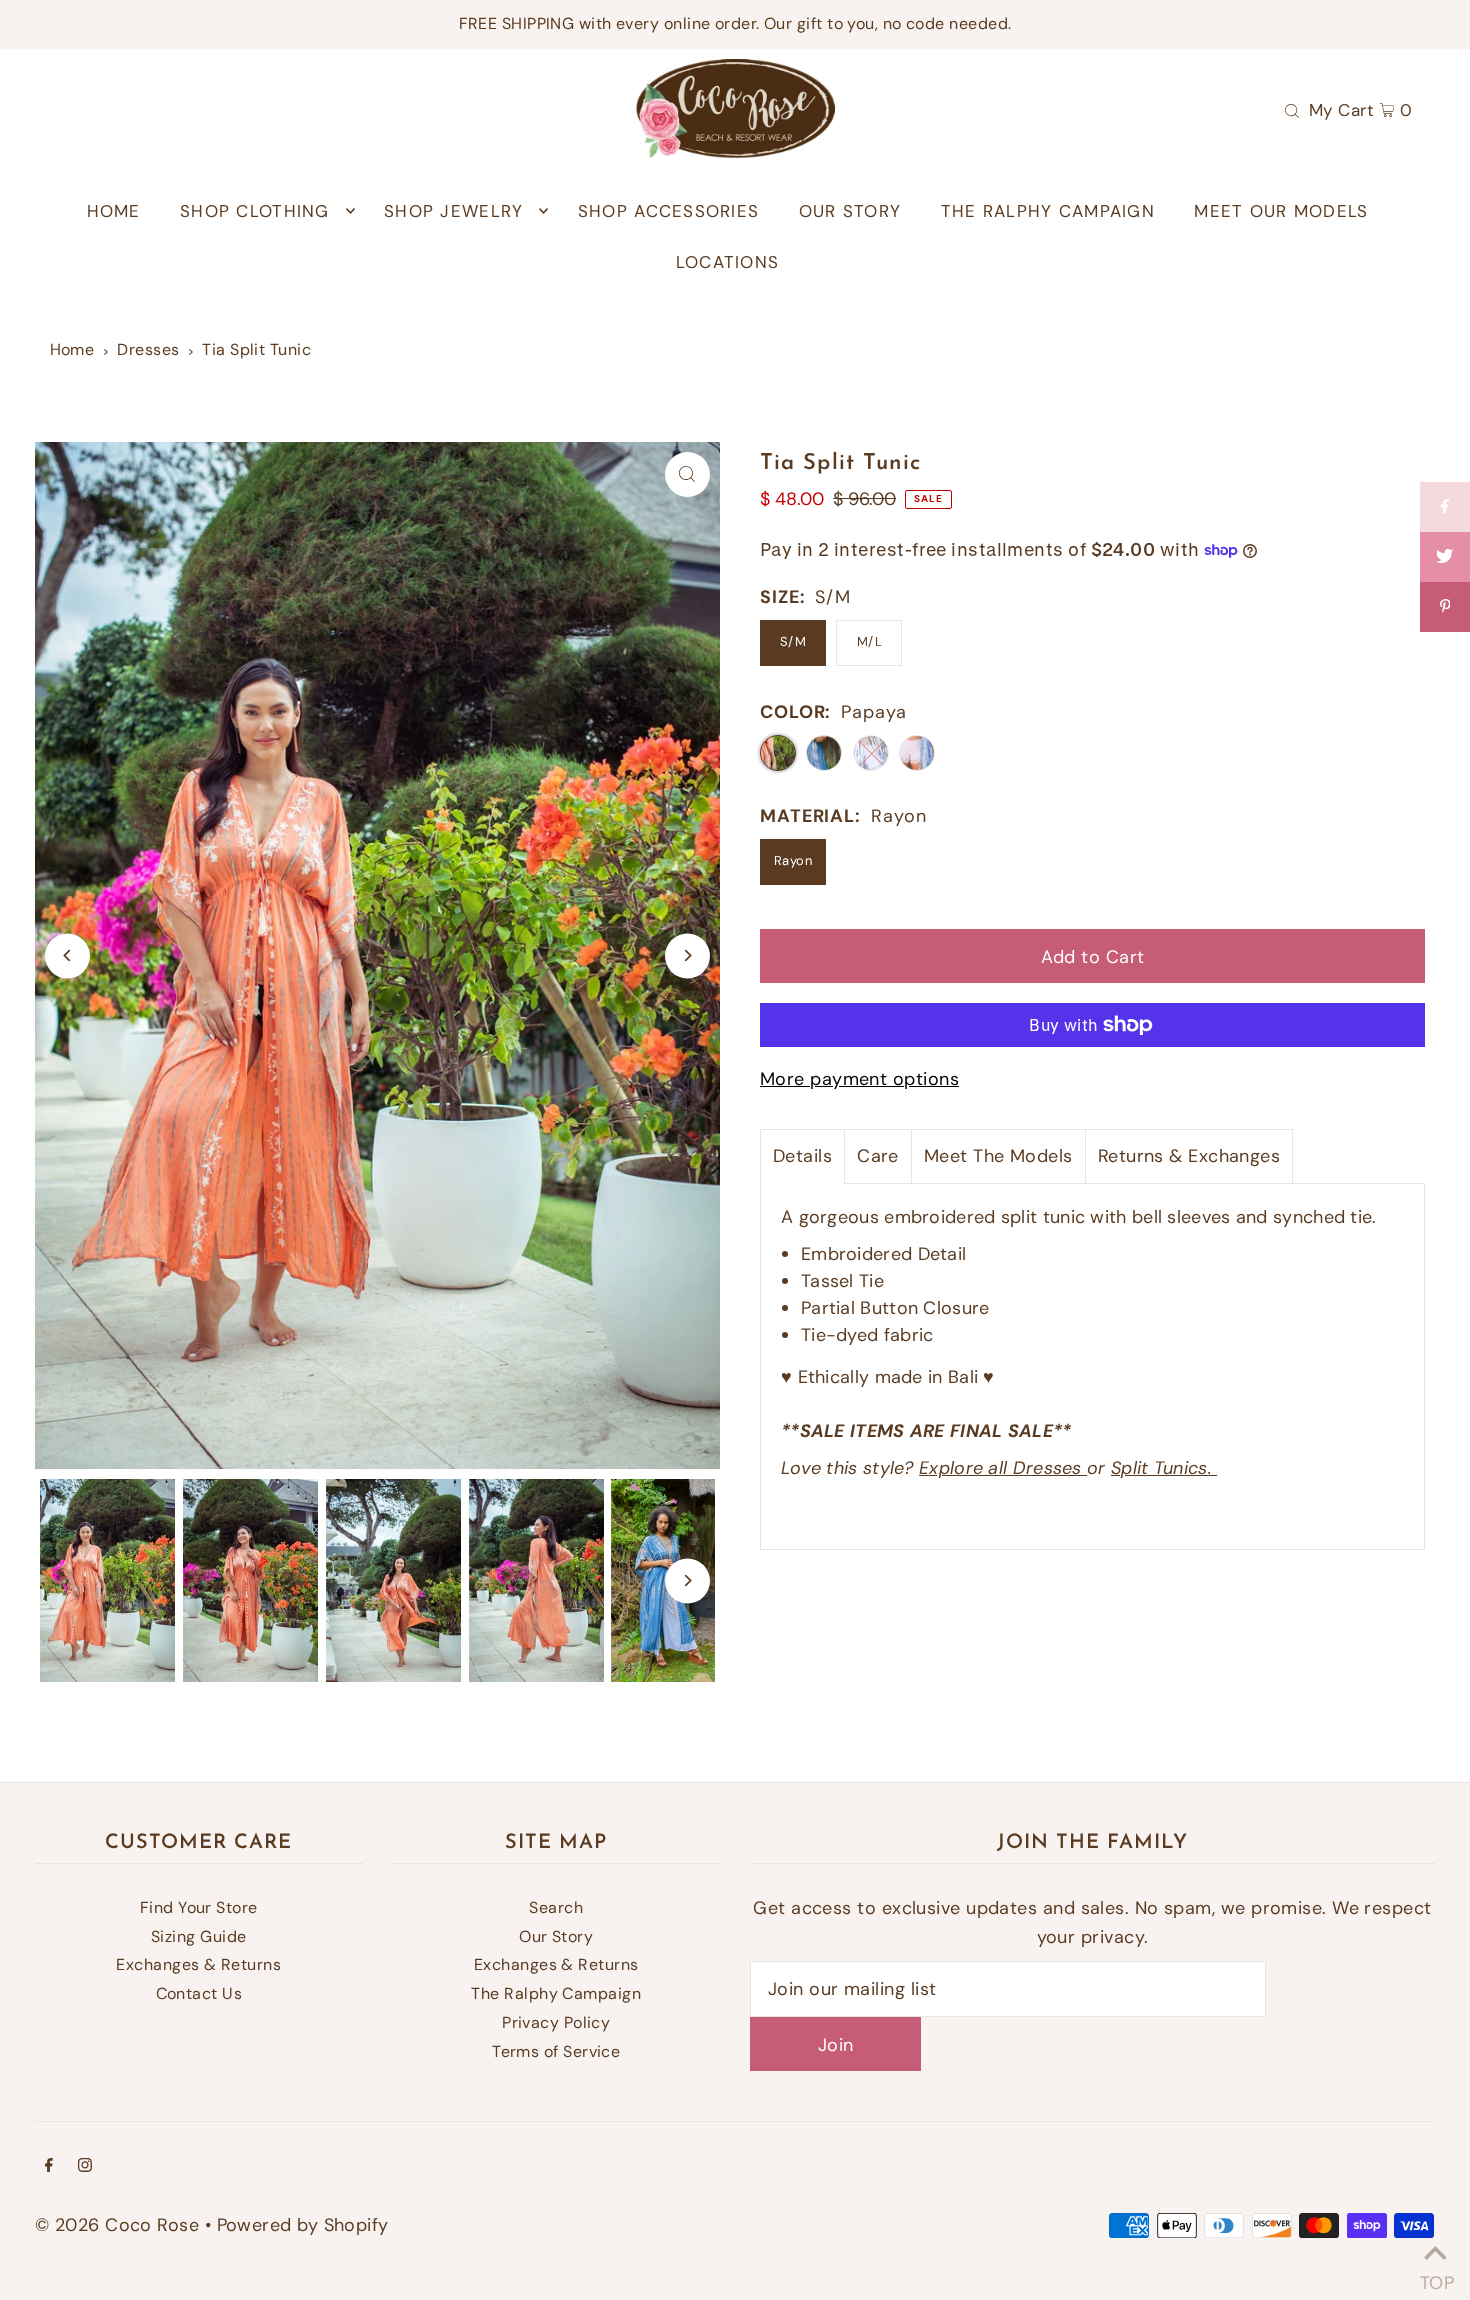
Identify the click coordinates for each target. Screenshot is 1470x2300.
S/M (793, 641)
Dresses (148, 349)
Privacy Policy (556, 2022)
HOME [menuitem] (114, 211)
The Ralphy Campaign (556, 1993)
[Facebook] (49, 2166)
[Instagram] (85, 2166)
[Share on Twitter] (1445, 557)
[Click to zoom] (687, 474)
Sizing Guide (198, 1936)
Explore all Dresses (1003, 1468)
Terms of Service (556, 2051)
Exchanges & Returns (198, 1964)
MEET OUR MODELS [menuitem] (1281, 211)
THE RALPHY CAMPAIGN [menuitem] (1048, 211)
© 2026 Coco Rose (117, 2225)
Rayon (793, 860)
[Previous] (67, 955)
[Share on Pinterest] (1445, 607)
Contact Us (199, 1993)
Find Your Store (199, 1907)
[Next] (687, 955)
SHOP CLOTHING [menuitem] (255, 211)
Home (72, 349)
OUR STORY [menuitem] (850, 211)
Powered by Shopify (303, 2225)
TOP (1435, 2275)
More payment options (859, 1079)
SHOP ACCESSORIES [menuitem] (668, 211)
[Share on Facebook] (1445, 507)
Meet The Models (998, 1156)
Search (556, 1907)
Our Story (556, 1936)
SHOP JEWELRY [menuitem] (453, 211)
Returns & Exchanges (1189, 1156)
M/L (869, 641)
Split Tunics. (1164, 1468)
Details (802, 1156)
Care (878, 1156)
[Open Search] (1292, 109)
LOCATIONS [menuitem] (727, 262)
